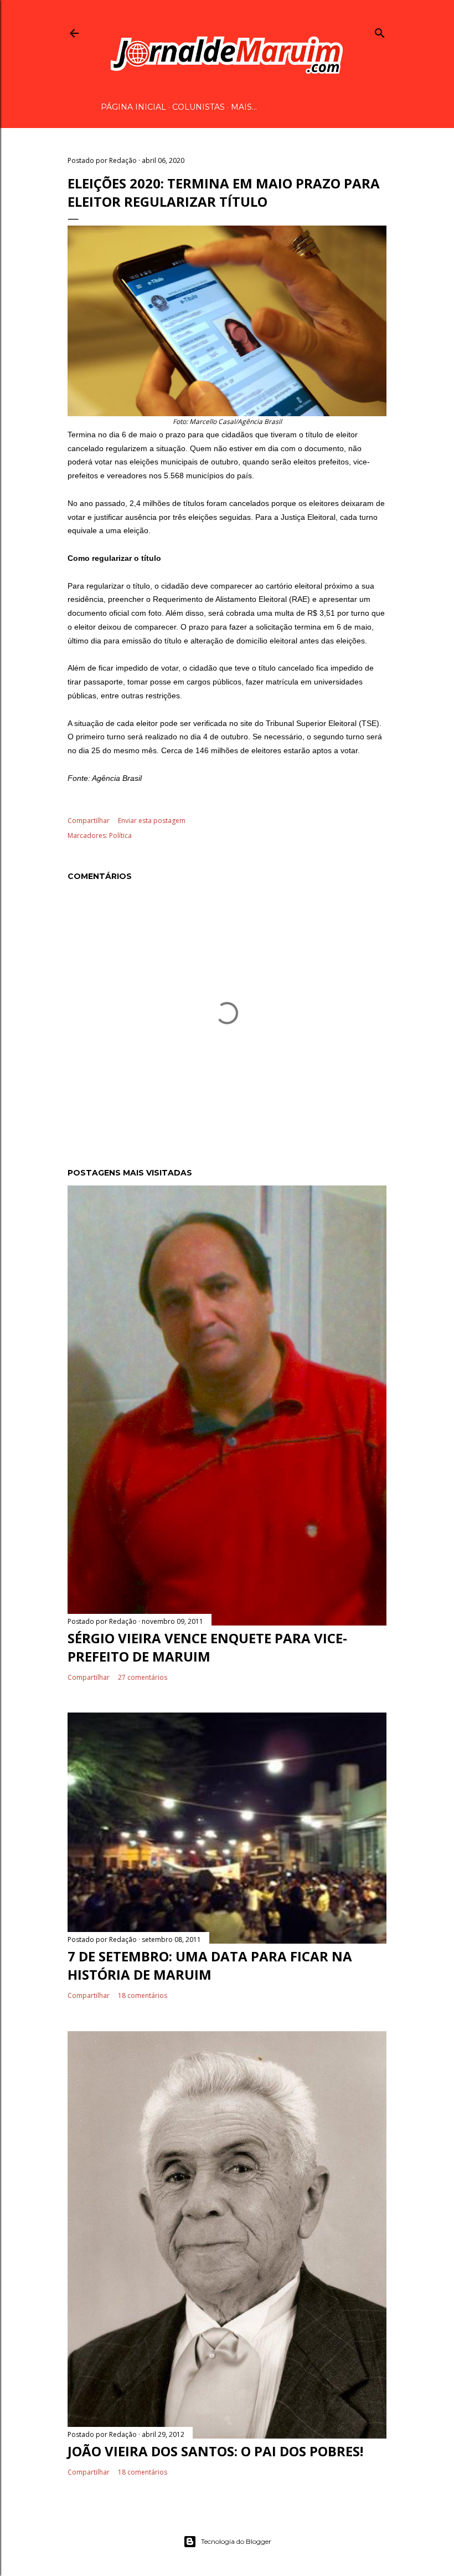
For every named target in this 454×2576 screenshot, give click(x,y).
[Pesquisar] (380, 31)
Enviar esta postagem (152, 821)
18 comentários (143, 1995)
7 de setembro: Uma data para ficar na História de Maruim (210, 1965)
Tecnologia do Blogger (236, 2541)
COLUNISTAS (198, 107)
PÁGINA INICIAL (133, 107)
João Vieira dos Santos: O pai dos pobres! (215, 2451)
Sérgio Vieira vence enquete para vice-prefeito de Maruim (207, 1647)
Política (120, 835)
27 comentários (143, 1677)
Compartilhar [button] (89, 821)
